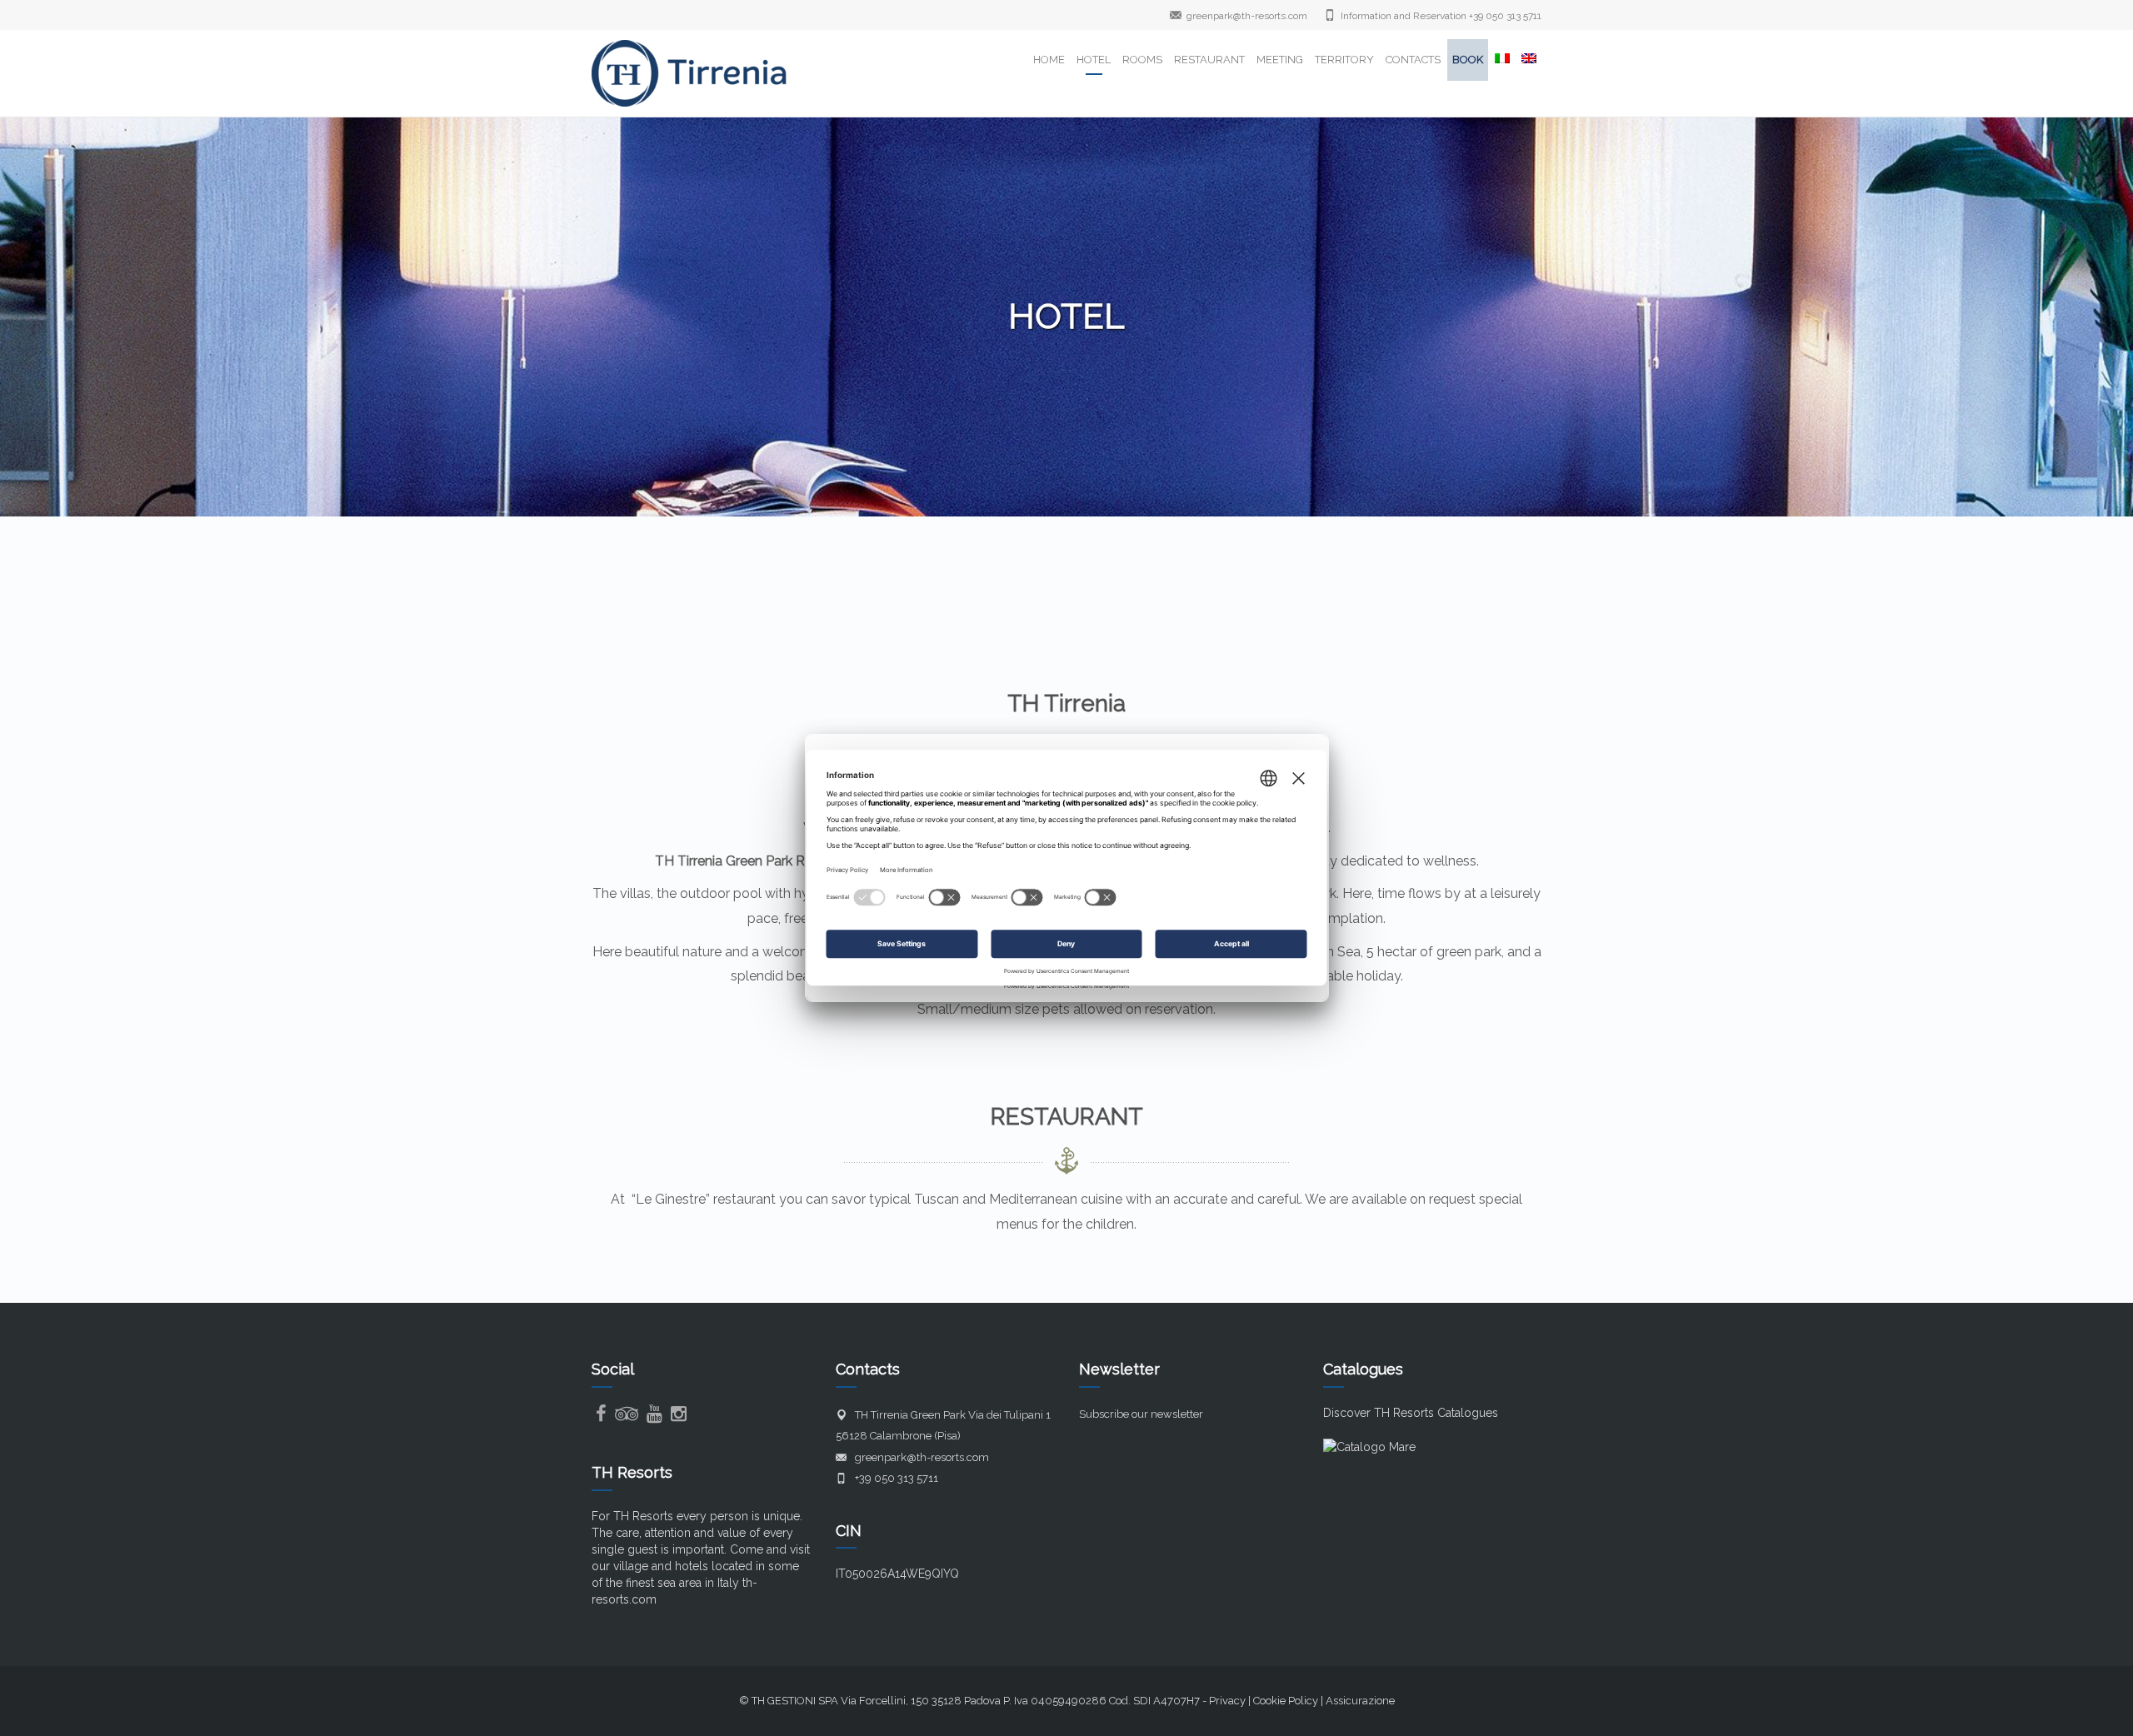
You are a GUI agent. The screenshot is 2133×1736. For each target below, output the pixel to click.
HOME (1049, 60)
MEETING (1280, 60)
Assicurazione (1360, 1701)
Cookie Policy (1286, 1701)
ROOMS (1142, 60)
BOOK (1468, 60)
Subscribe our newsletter (1141, 1414)
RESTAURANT (1209, 60)
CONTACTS (1413, 60)
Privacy (1227, 1701)
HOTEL (1094, 60)
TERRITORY (1344, 60)
